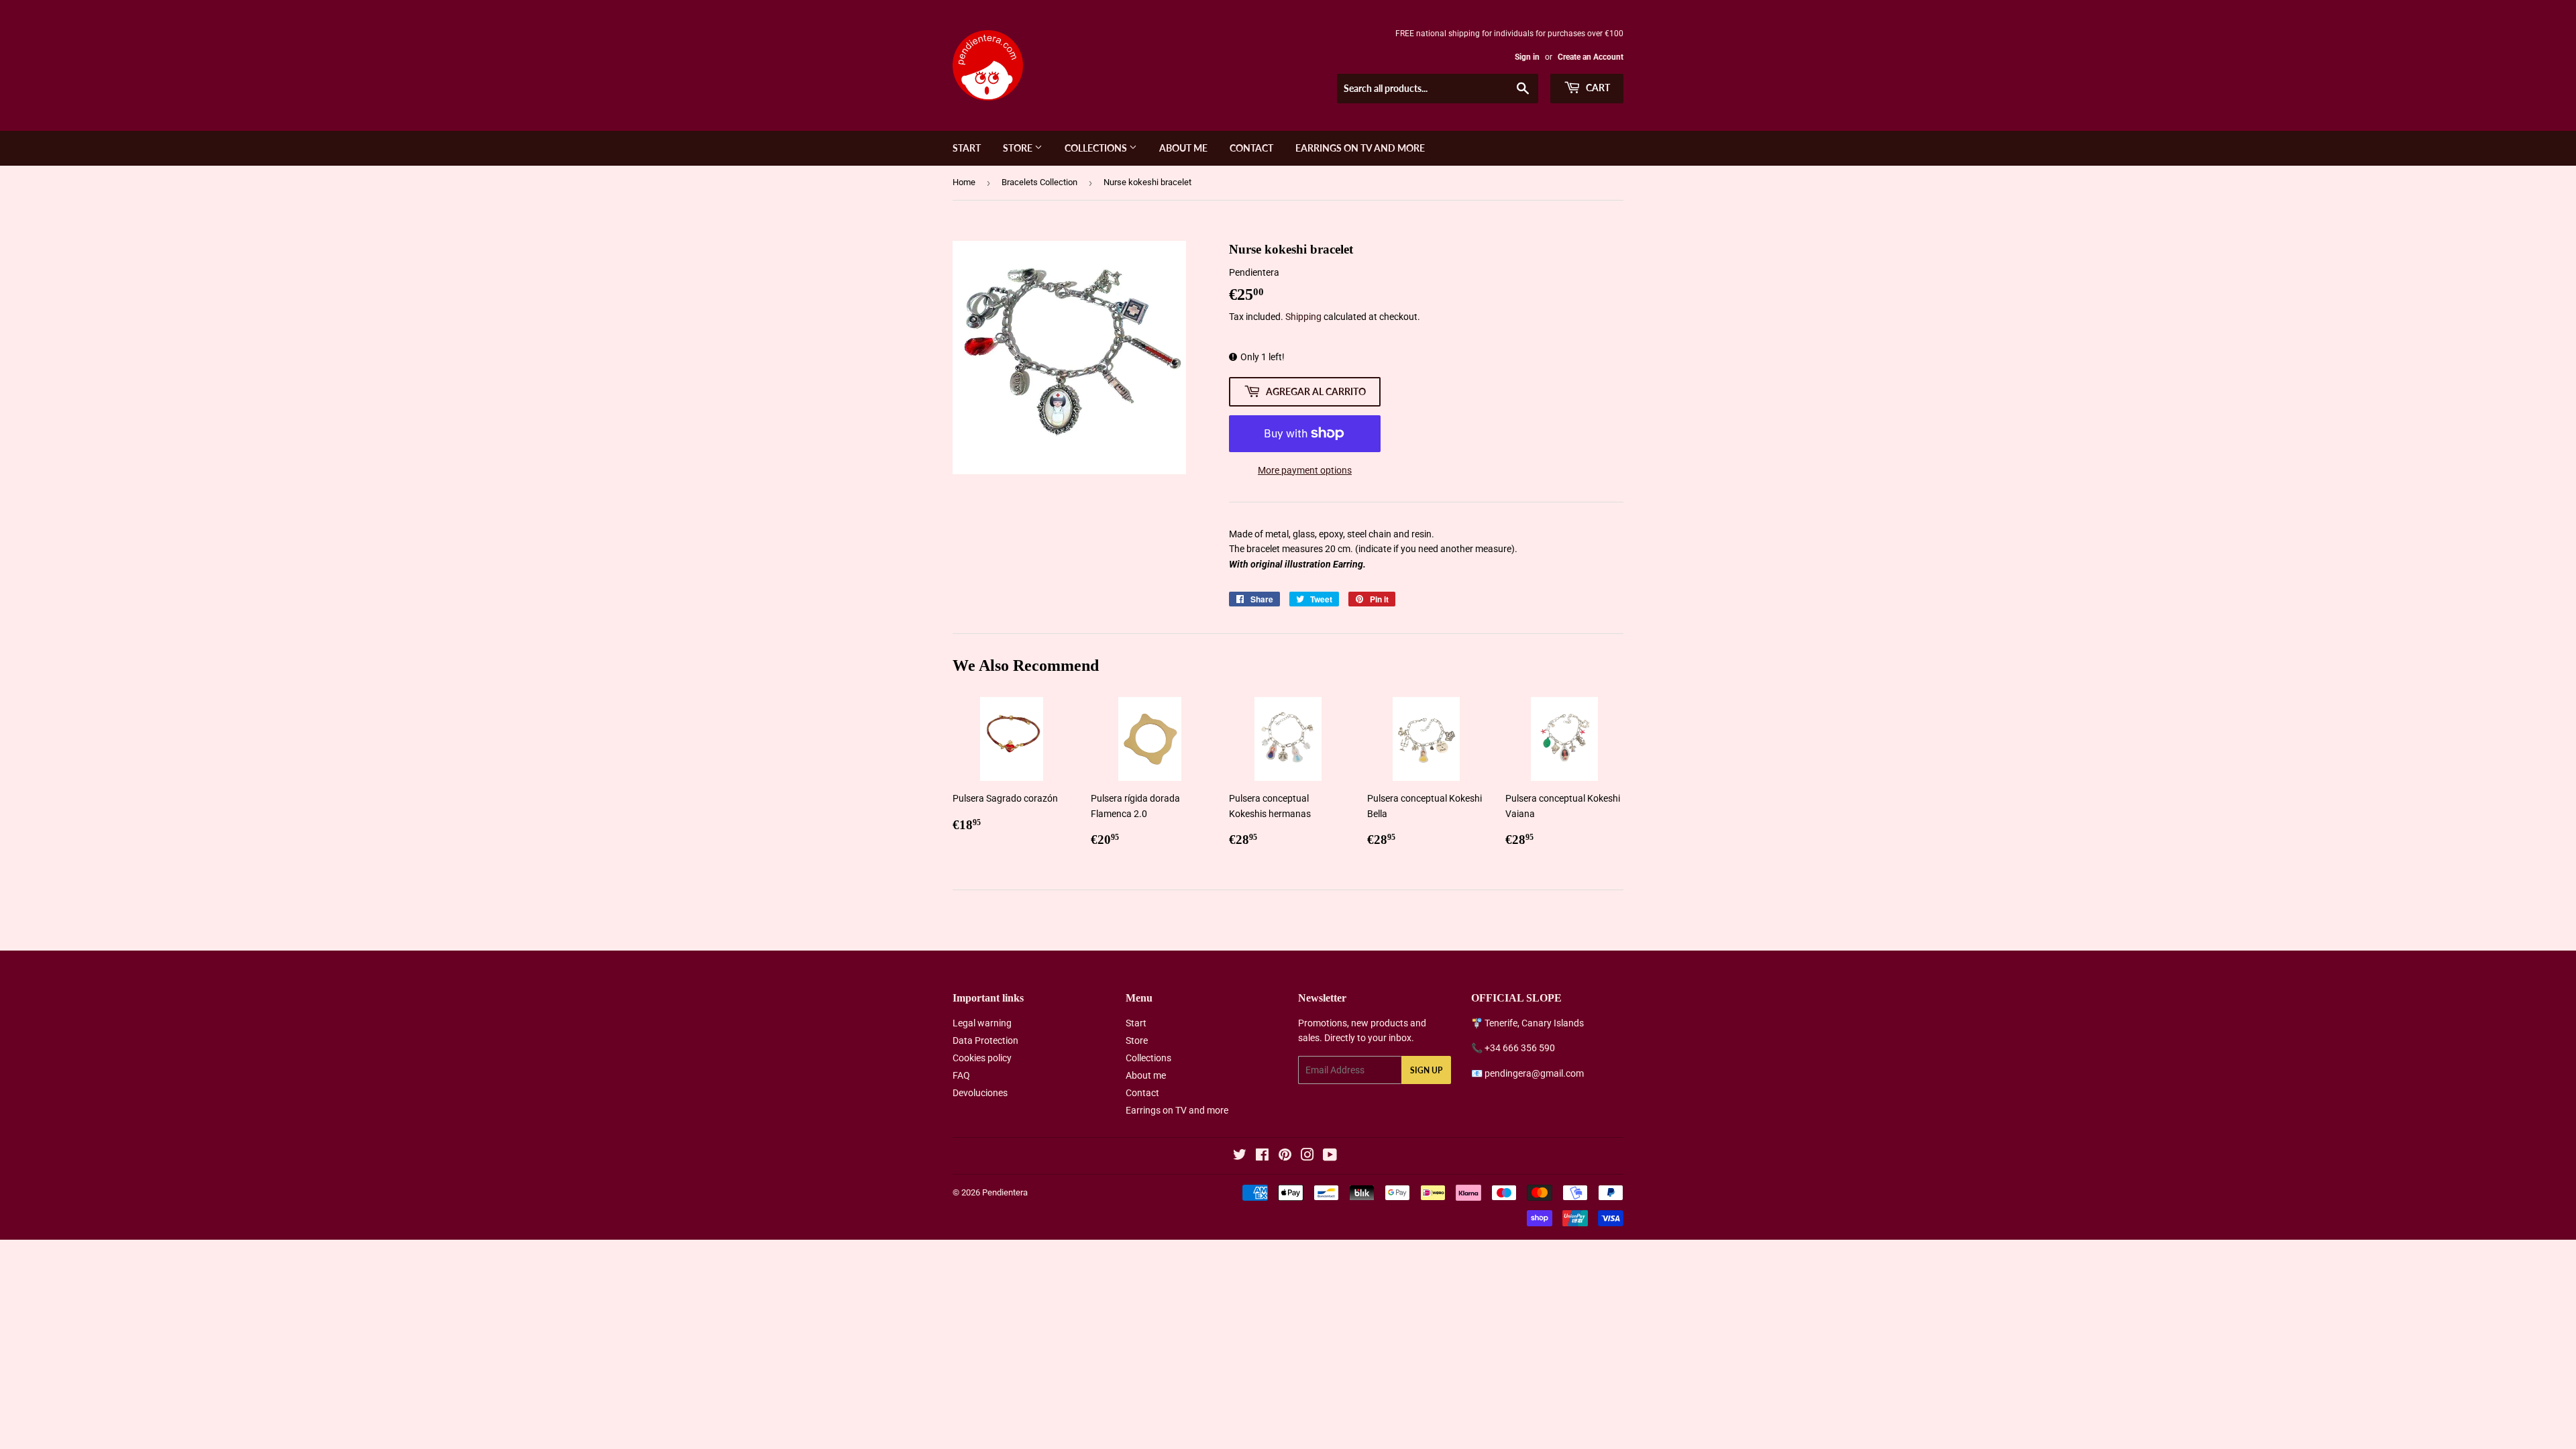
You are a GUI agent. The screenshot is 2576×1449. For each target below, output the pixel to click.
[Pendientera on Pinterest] (1285, 1157)
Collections (1097, 148)
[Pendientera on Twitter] (1240, 1157)
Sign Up (1426, 1070)
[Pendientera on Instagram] (1307, 1157)
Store (1019, 148)
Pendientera (1005, 1192)
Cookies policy (982, 1058)
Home (964, 182)
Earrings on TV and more (1360, 148)
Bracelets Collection (1039, 182)
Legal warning (982, 1023)
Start (967, 148)
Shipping (1303, 317)
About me (1183, 148)
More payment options (1305, 470)
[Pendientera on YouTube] (1330, 1157)
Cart (1597, 88)
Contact (1251, 148)
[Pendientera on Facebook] (1262, 1157)
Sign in (1527, 57)
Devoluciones (980, 1093)
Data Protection (985, 1040)
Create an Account (1591, 57)
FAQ (961, 1075)
